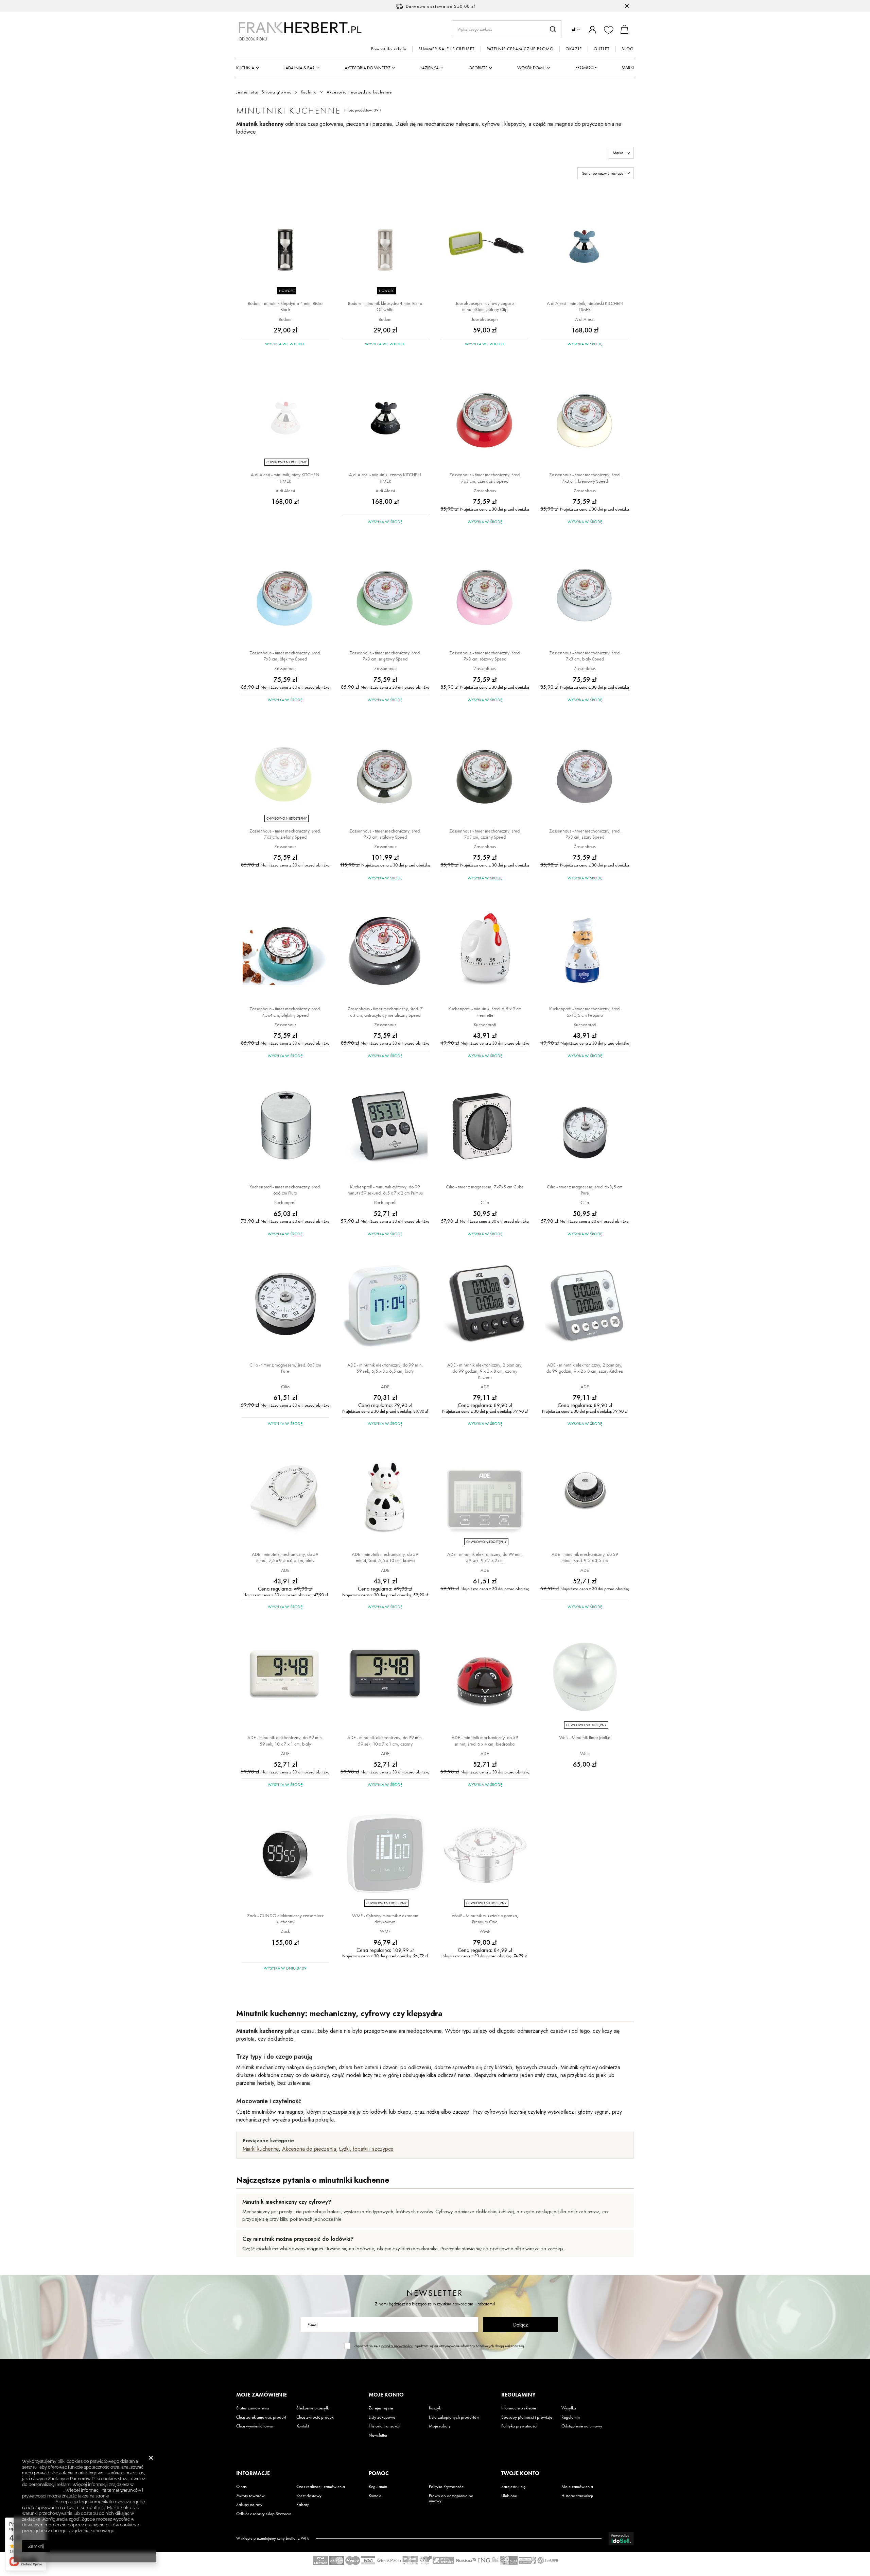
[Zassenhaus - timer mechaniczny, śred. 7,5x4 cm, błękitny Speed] (285, 949)
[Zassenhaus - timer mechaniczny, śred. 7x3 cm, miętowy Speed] (385, 593)
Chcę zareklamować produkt (261, 2417)
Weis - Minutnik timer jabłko (585, 1737)
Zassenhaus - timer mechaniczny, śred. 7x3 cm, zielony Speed (285, 834)
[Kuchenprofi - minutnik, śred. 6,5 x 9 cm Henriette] (485, 949)
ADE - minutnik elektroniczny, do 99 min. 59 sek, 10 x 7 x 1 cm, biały (285, 1740)
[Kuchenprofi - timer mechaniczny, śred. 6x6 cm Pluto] (285, 1127)
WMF (385, 1931)
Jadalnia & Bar (299, 68)
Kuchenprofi (485, 1025)
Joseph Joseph (485, 319)
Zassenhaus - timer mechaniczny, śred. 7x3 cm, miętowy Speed (385, 656)
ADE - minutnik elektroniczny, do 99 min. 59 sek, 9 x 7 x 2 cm (485, 1557)
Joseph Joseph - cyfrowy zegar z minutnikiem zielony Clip (485, 306)
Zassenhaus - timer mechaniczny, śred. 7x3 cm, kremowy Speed (585, 478)
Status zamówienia (253, 2408)
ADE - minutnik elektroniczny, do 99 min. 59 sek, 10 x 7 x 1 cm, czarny (385, 1740)
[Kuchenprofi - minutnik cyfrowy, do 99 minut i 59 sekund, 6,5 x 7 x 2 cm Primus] (385, 1127)
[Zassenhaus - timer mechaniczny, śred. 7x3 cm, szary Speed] (585, 771)
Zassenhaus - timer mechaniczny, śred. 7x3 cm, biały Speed (585, 656)
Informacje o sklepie (519, 2408)
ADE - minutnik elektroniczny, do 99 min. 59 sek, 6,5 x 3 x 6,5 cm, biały (385, 1368)
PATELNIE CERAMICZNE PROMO (520, 49)
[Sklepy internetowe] (621, 2539)
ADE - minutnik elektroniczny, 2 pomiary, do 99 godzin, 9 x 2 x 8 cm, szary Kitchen (585, 1368)
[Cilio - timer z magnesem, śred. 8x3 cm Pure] (285, 1305)
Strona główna (277, 92)
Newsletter (435, 2293)
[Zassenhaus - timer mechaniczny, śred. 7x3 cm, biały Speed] (585, 593)
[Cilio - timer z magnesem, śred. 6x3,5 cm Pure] (585, 1127)
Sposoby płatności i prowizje (527, 2417)
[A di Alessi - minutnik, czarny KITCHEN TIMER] (385, 415)
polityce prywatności (43, 2490)
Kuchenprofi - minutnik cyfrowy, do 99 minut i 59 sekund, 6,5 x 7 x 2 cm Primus (385, 1190)
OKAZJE (574, 49)
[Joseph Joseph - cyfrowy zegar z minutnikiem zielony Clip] (485, 243)
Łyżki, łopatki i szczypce (366, 2149)
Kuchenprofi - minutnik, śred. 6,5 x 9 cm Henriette (485, 1012)
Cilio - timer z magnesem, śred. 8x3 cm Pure (285, 1368)
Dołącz (520, 2325)
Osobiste (478, 68)
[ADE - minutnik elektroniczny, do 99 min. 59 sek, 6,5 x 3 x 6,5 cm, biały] (385, 1305)
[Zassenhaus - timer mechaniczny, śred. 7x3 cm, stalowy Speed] (385, 771)
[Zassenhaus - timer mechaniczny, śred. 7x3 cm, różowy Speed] (485, 593)
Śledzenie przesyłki (313, 2408)
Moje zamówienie (262, 2395)
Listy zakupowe (382, 2417)
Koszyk (435, 2408)
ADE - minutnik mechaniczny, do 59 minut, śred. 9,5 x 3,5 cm (585, 1557)
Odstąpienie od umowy (582, 2426)
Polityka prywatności (519, 2426)
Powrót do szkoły (389, 49)
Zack (285, 1931)
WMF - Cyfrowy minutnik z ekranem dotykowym (385, 1919)
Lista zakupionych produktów (454, 2417)
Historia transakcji (385, 2426)
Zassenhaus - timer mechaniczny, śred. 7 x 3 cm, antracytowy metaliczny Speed (385, 1012)
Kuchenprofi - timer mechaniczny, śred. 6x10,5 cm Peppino (585, 1012)
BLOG (628, 49)
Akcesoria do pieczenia (309, 2149)
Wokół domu (531, 68)
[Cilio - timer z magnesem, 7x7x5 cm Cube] (485, 1127)
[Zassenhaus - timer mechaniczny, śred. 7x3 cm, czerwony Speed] (485, 415)
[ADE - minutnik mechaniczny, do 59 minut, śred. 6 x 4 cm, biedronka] (485, 1677)
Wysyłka (569, 2408)
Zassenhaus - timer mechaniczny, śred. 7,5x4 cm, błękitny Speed (285, 1012)
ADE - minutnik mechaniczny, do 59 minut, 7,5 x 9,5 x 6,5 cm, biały (285, 1557)
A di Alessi (585, 319)
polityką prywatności (397, 2346)
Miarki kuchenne (261, 2149)
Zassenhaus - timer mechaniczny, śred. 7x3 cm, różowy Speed (485, 656)
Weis (585, 1753)
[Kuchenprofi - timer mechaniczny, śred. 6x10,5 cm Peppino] (585, 949)
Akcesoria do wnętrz (368, 68)
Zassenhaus (485, 491)
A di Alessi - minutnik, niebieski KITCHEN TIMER (585, 306)
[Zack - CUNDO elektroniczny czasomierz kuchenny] (285, 1856)
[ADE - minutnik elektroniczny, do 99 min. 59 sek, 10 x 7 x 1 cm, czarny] (385, 1677)
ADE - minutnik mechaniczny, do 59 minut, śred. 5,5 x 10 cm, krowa (385, 1557)
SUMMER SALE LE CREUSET (447, 49)
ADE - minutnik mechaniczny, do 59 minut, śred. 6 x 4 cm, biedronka (485, 1740)
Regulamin (571, 2417)
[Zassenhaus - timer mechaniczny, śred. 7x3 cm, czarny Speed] (485, 771)
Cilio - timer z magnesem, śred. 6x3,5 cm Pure (585, 1190)
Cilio (485, 1202)
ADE (385, 1387)
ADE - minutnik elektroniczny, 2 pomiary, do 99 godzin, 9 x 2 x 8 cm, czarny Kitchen (485, 1371)
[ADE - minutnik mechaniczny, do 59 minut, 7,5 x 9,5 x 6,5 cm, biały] (285, 1494)
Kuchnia (245, 68)
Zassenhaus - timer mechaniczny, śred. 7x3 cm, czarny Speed (485, 834)
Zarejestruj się (381, 2408)
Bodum (285, 319)
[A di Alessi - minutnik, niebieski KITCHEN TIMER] (585, 243)
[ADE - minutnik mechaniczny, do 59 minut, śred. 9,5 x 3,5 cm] (585, 1494)
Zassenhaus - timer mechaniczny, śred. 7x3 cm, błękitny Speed (285, 656)
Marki (628, 67)
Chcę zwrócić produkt (315, 2417)
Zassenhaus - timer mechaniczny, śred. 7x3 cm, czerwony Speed (485, 478)
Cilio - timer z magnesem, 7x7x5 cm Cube (485, 1187)
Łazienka (430, 68)
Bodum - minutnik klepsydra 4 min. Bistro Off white (385, 306)
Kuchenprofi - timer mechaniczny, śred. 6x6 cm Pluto (285, 1190)
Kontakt (303, 2426)
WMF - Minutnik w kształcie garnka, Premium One (485, 1919)
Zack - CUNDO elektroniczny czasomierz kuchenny (285, 1919)
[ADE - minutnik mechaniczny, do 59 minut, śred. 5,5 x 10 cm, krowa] (385, 1494)
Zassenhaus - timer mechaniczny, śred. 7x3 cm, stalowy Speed (385, 834)
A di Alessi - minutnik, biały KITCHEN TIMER (285, 478)
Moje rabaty (440, 2426)
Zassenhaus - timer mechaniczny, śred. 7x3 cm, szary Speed (585, 834)
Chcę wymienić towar (255, 2426)
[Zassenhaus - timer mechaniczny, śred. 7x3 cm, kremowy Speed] (585, 415)
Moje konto (386, 2395)
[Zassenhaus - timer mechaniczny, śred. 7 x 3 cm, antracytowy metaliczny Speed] (385, 949)
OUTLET (602, 49)
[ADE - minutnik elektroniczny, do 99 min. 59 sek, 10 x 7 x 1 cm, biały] (285, 1677)
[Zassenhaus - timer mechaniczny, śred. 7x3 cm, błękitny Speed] (285, 593)
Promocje (586, 67)
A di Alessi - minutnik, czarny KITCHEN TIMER (385, 478)
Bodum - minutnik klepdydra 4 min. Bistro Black (285, 306)
